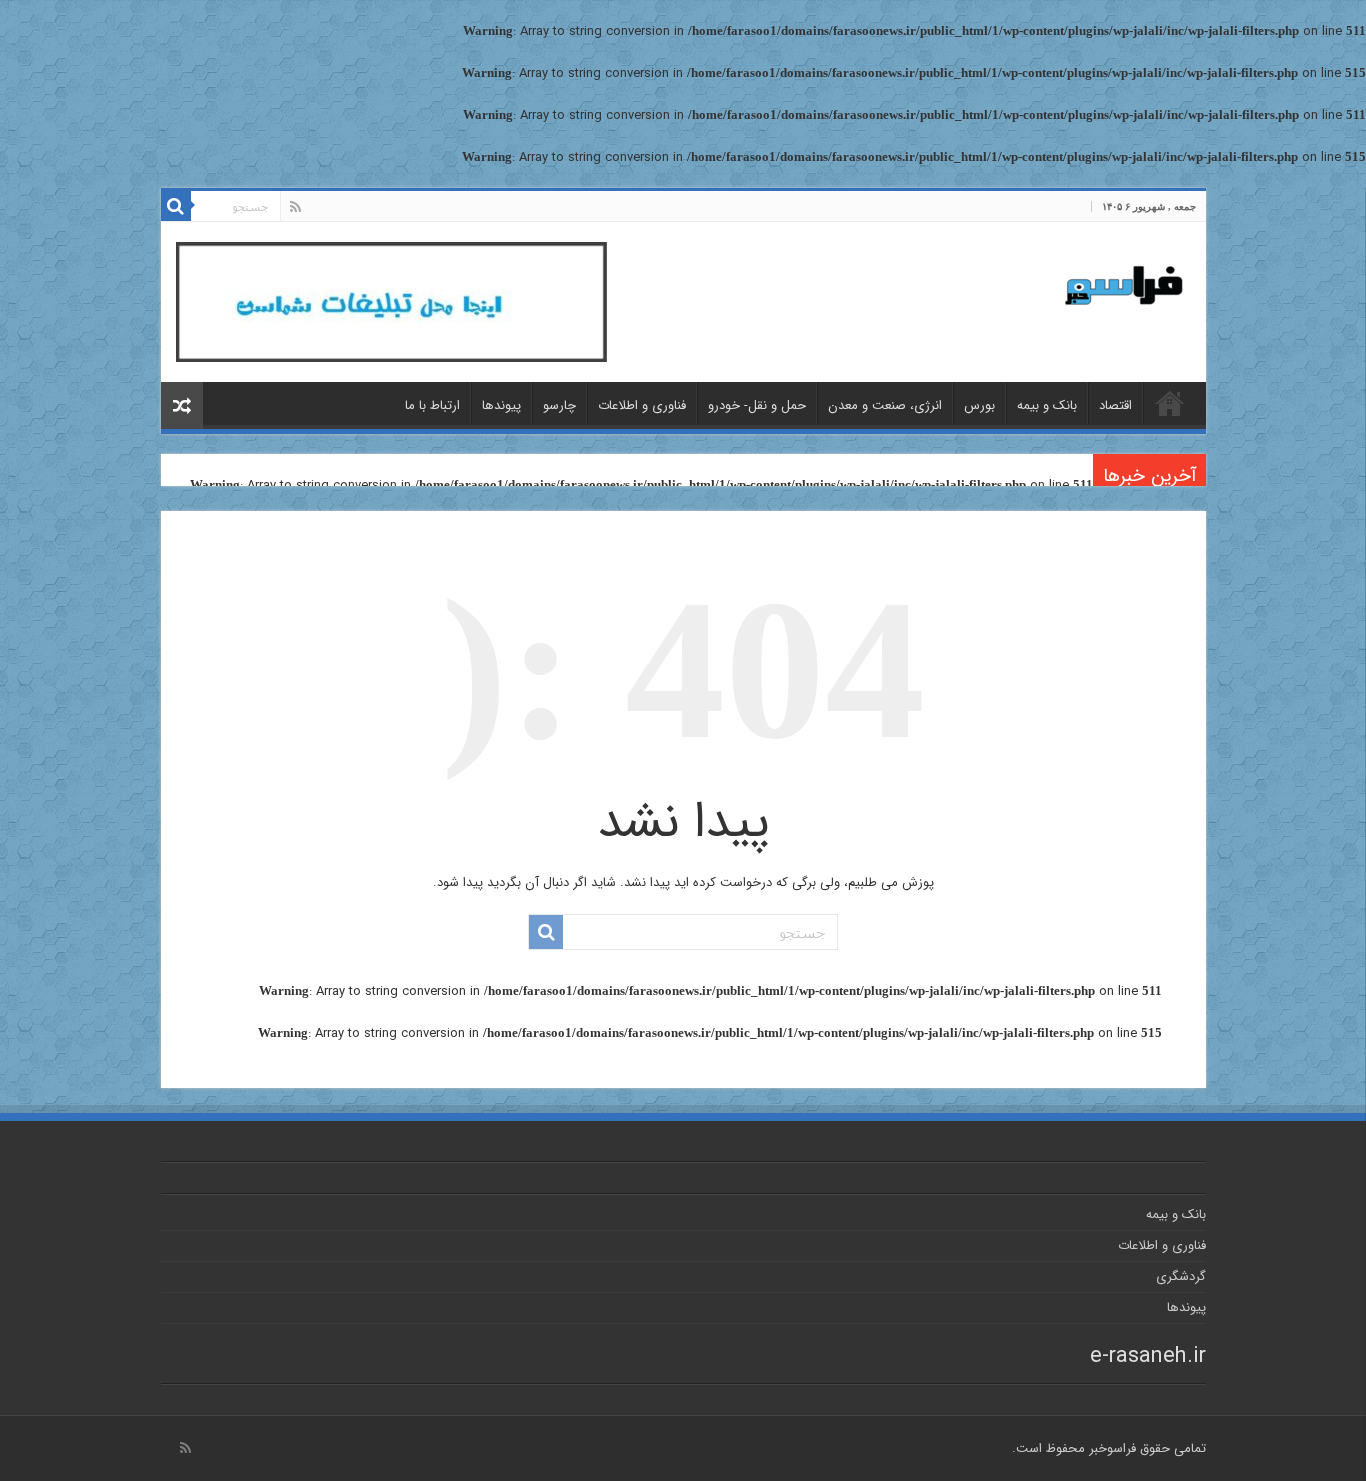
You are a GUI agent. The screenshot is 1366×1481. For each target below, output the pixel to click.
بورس (979, 405)
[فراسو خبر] (1116, 277)
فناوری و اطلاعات (642, 405)
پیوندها (501, 405)
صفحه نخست (1170, 403)
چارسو (559, 405)
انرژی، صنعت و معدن (885, 405)
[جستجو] (176, 206)
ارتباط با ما (432, 405)
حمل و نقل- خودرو (757, 405)
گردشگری (1181, 1276)
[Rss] (295, 207)
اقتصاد (1115, 405)
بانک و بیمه (1047, 405)
